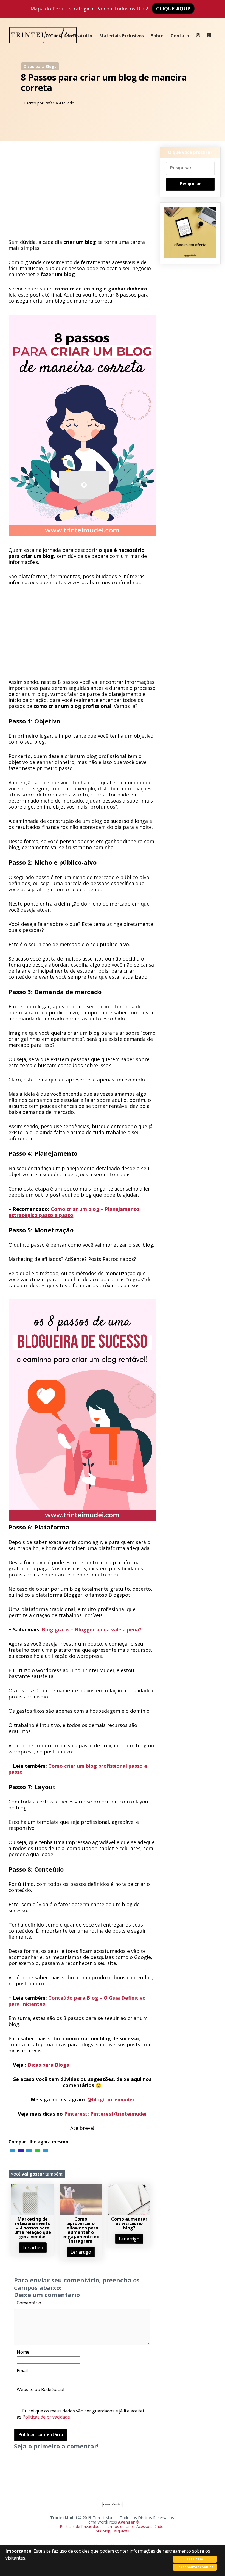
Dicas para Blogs (40, 66)
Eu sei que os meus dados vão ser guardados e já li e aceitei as (80, 2414)
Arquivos (122, 2531)
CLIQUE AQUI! (173, 9)
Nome (23, 2352)
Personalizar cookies (195, 2567)
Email (22, 2371)
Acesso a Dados (151, 2526)
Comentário (29, 2303)
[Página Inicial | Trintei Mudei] (43, 47)
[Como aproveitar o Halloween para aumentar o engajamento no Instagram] (81, 2214)
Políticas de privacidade (46, 2417)
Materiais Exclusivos (122, 36)
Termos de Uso (119, 2526)
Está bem (195, 2559)
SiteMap (104, 2531)
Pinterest (76, 2114)
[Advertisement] (82, 192)
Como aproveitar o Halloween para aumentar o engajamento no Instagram (81, 2230)
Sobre (157, 36)
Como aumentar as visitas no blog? (129, 2223)
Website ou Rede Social (40, 2389)
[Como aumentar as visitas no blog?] (129, 2214)
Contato (180, 36)
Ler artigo (33, 2248)
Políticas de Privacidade (81, 2526)
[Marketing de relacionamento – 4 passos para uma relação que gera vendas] (33, 2214)
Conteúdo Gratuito (71, 36)
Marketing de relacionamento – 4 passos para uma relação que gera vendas (33, 2228)
